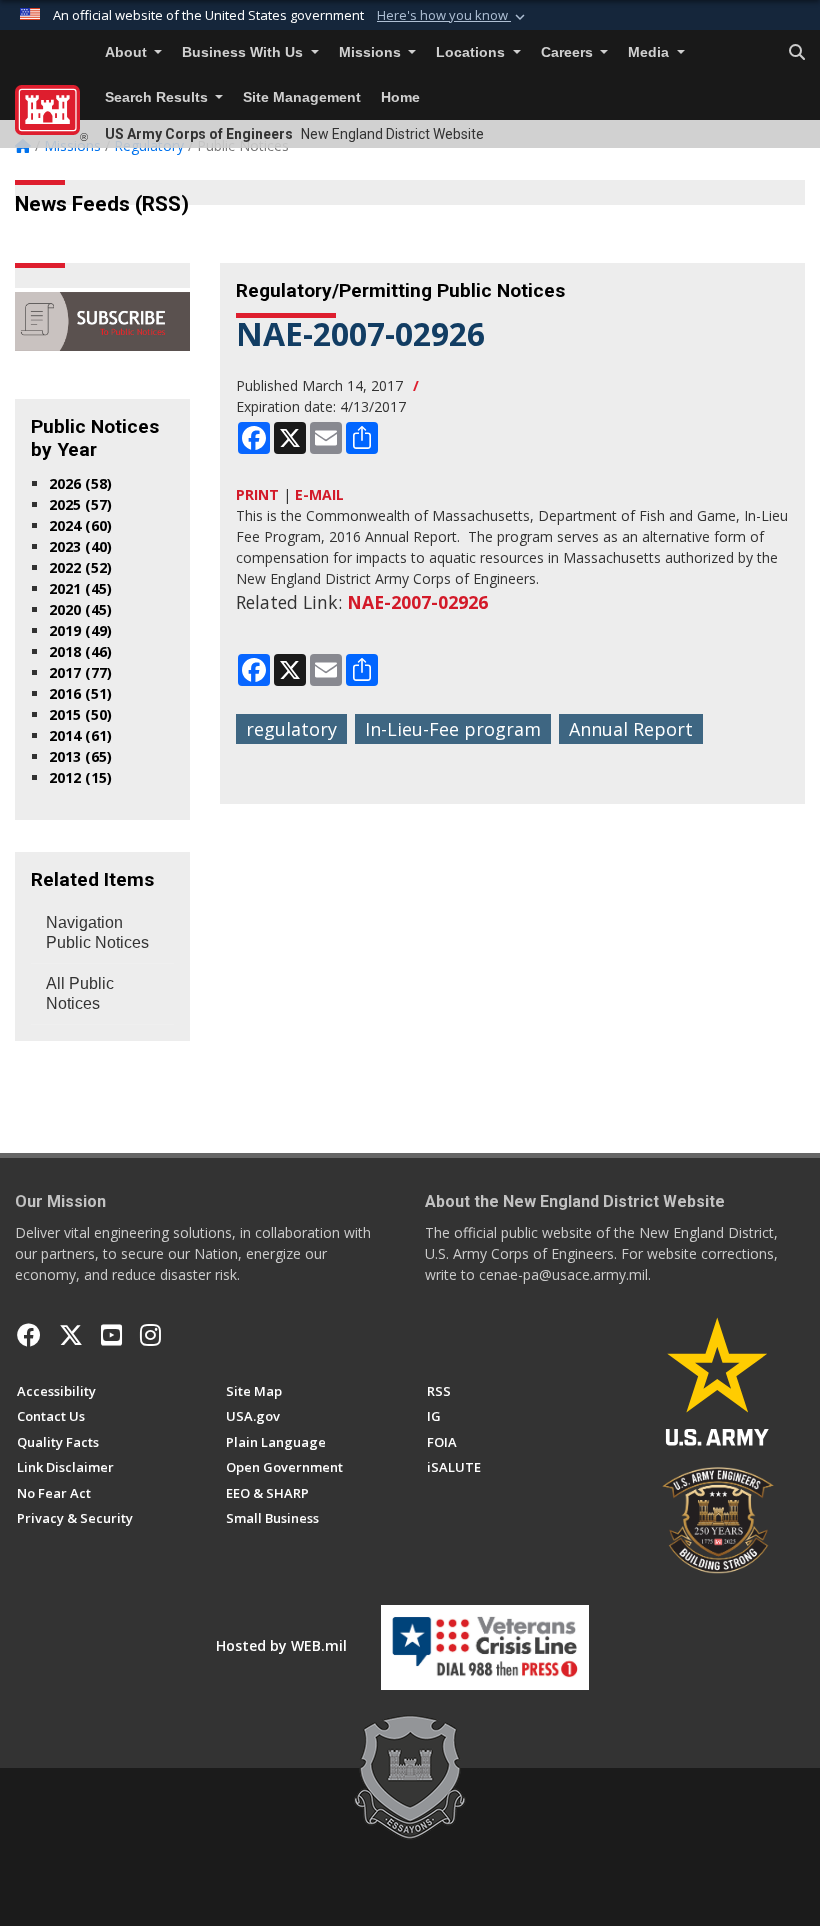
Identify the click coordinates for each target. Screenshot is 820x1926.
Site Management (302, 97)
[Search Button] (797, 53)
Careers (569, 52)
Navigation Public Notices (97, 932)
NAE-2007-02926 (417, 602)
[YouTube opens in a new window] (111, 1335)
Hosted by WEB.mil (281, 1645)
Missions (372, 52)
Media (650, 52)
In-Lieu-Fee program (453, 729)
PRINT (257, 494)
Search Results (158, 97)
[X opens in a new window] (71, 1335)
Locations (472, 52)
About (128, 52)
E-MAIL (319, 494)
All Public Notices (80, 993)
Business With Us (244, 52)
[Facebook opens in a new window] (29, 1335)
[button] (453, 16)
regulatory (291, 729)
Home (400, 97)
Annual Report (631, 729)
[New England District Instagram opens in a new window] (150, 1335)
